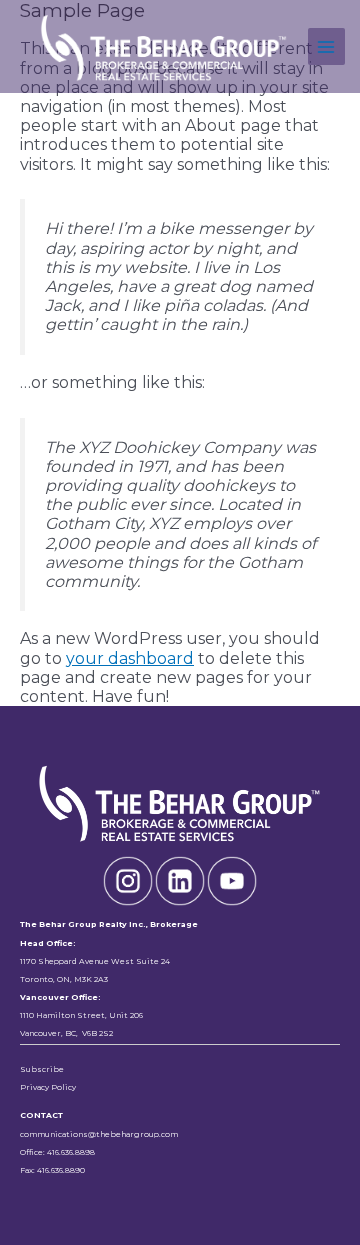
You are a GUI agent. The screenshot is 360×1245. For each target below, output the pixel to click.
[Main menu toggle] (326, 46)
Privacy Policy (48, 1087)
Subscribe (42, 1069)
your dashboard (130, 658)
